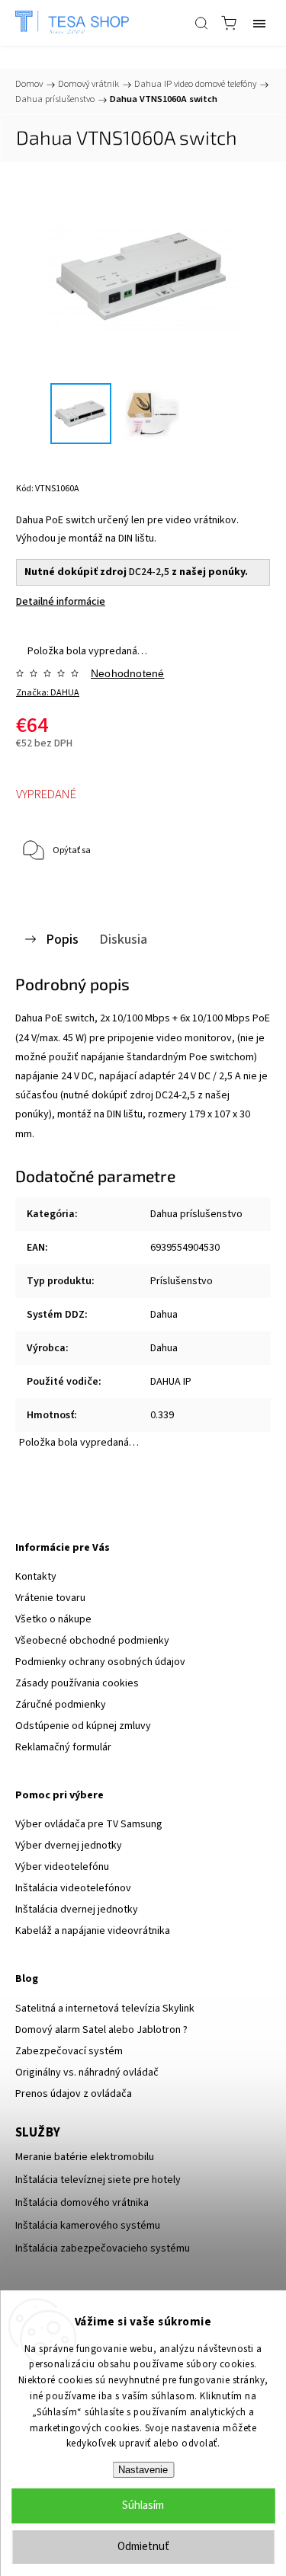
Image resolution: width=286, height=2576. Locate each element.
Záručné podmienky (61, 1705)
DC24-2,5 (149, 572)
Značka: (48, 693)
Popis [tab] (62, 939)
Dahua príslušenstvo (196, 1214)
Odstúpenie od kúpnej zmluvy (83, 1726)
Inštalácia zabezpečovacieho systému (103, 2248)
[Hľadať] (201, 23)
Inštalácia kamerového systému (88, 2226)
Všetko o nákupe (53, 1619)
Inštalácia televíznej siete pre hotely (98, 2180)
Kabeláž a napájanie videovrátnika (93, 1931)
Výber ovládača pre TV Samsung (89, 1824)
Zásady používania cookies (77, 1683)
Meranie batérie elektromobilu (85, 2157)
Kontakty (36, 1577)
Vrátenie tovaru (50, 1598)
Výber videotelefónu (62, 1867)
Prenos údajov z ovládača (74, 2094)
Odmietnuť (143, 2547)
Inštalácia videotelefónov (73, 1888)
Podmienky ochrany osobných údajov (100, 1662)
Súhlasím (143, 2506)
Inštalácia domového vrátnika (82, 2203)
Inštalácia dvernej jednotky (77, 1910)
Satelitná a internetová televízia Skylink (105, 2009)
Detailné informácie (61, 602)
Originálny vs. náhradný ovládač (87, 2073)
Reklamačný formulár (63, 1747)
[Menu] (259, 23)
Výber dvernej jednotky (69, 1846)
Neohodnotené (127, 673)
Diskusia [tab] (123, 939)
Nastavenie (143, 2470)
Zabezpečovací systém (69, 2051)
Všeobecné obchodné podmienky (92, 1641)
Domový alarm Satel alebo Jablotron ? (101, 2030)
